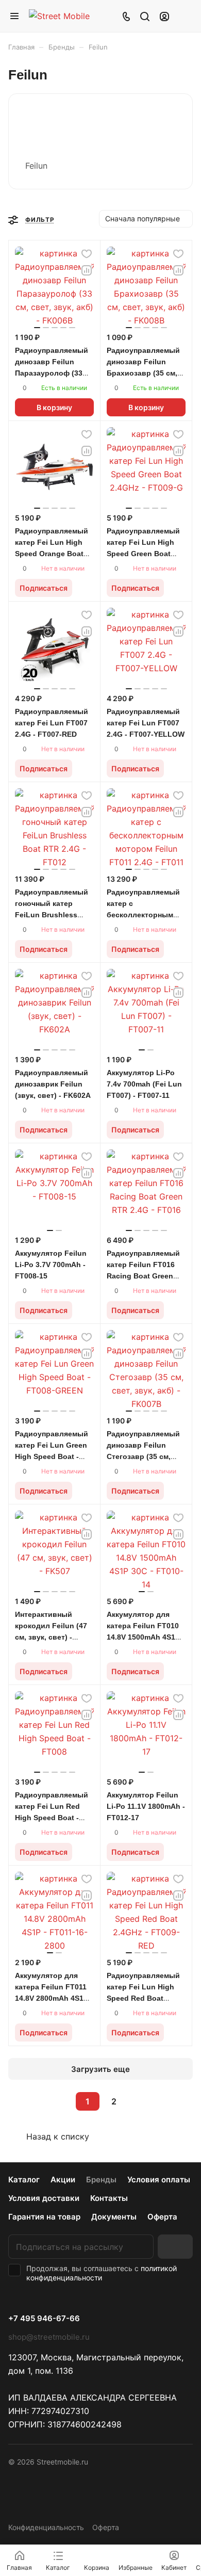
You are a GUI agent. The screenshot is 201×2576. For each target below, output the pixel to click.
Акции (63, 2180)
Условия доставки (44, 2198)
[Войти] (164, 16)
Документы (114, 2217)
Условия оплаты (159, 2180)
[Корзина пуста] (185, 16)
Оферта (162, 2217)
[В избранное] (87, 254)
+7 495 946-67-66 (44, 2319)
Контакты (109, 2198)
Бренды (101, 2180)
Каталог (24, 2180)
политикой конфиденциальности (102, 2273)
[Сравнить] (87, 270)
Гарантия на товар (44, 2217)
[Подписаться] (175, 2247)
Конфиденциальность (46, 2527)
